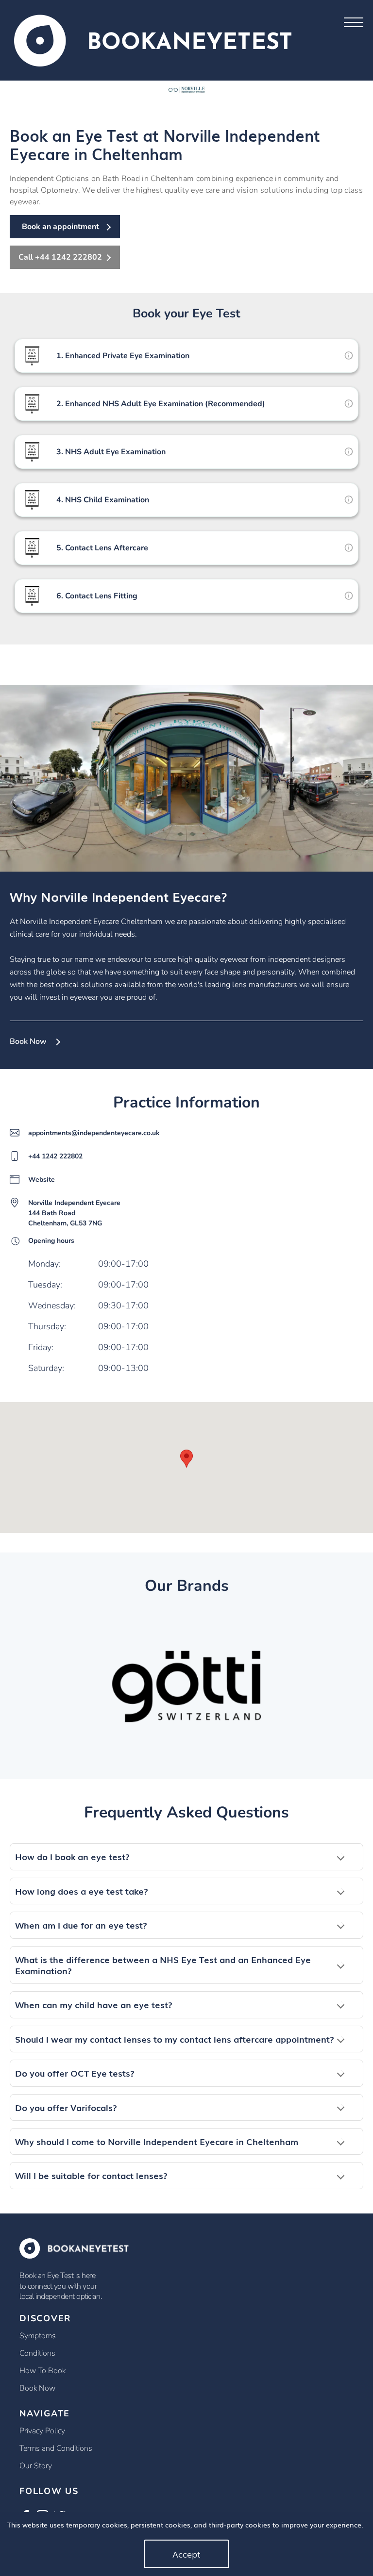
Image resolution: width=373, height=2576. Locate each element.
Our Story (36, 2466)
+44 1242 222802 (55, 1156)
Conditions (37, 2353)
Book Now (28, 1041)
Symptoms (38, 2336)
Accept (186, 2554)
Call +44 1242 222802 (60, 257)
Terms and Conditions (56, 2448)
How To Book (42, 2371)
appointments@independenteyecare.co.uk (94, 1133)
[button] (186, 1857)
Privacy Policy (42, 2431)
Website (42, 1180)
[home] (153, 40)
